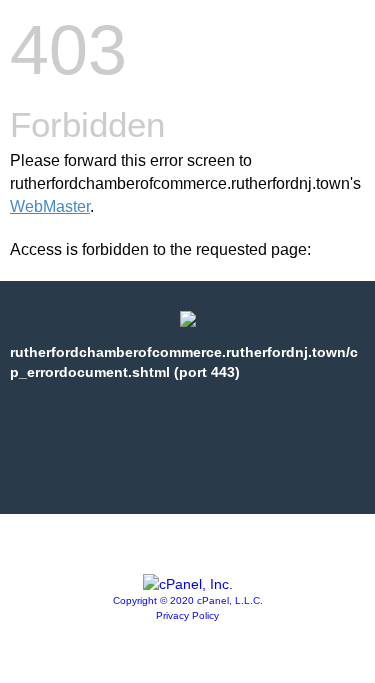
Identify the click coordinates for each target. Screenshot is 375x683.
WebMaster (50, 206)
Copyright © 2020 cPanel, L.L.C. (188, 600)
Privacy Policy (187, 615)
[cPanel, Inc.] (188, 584)
